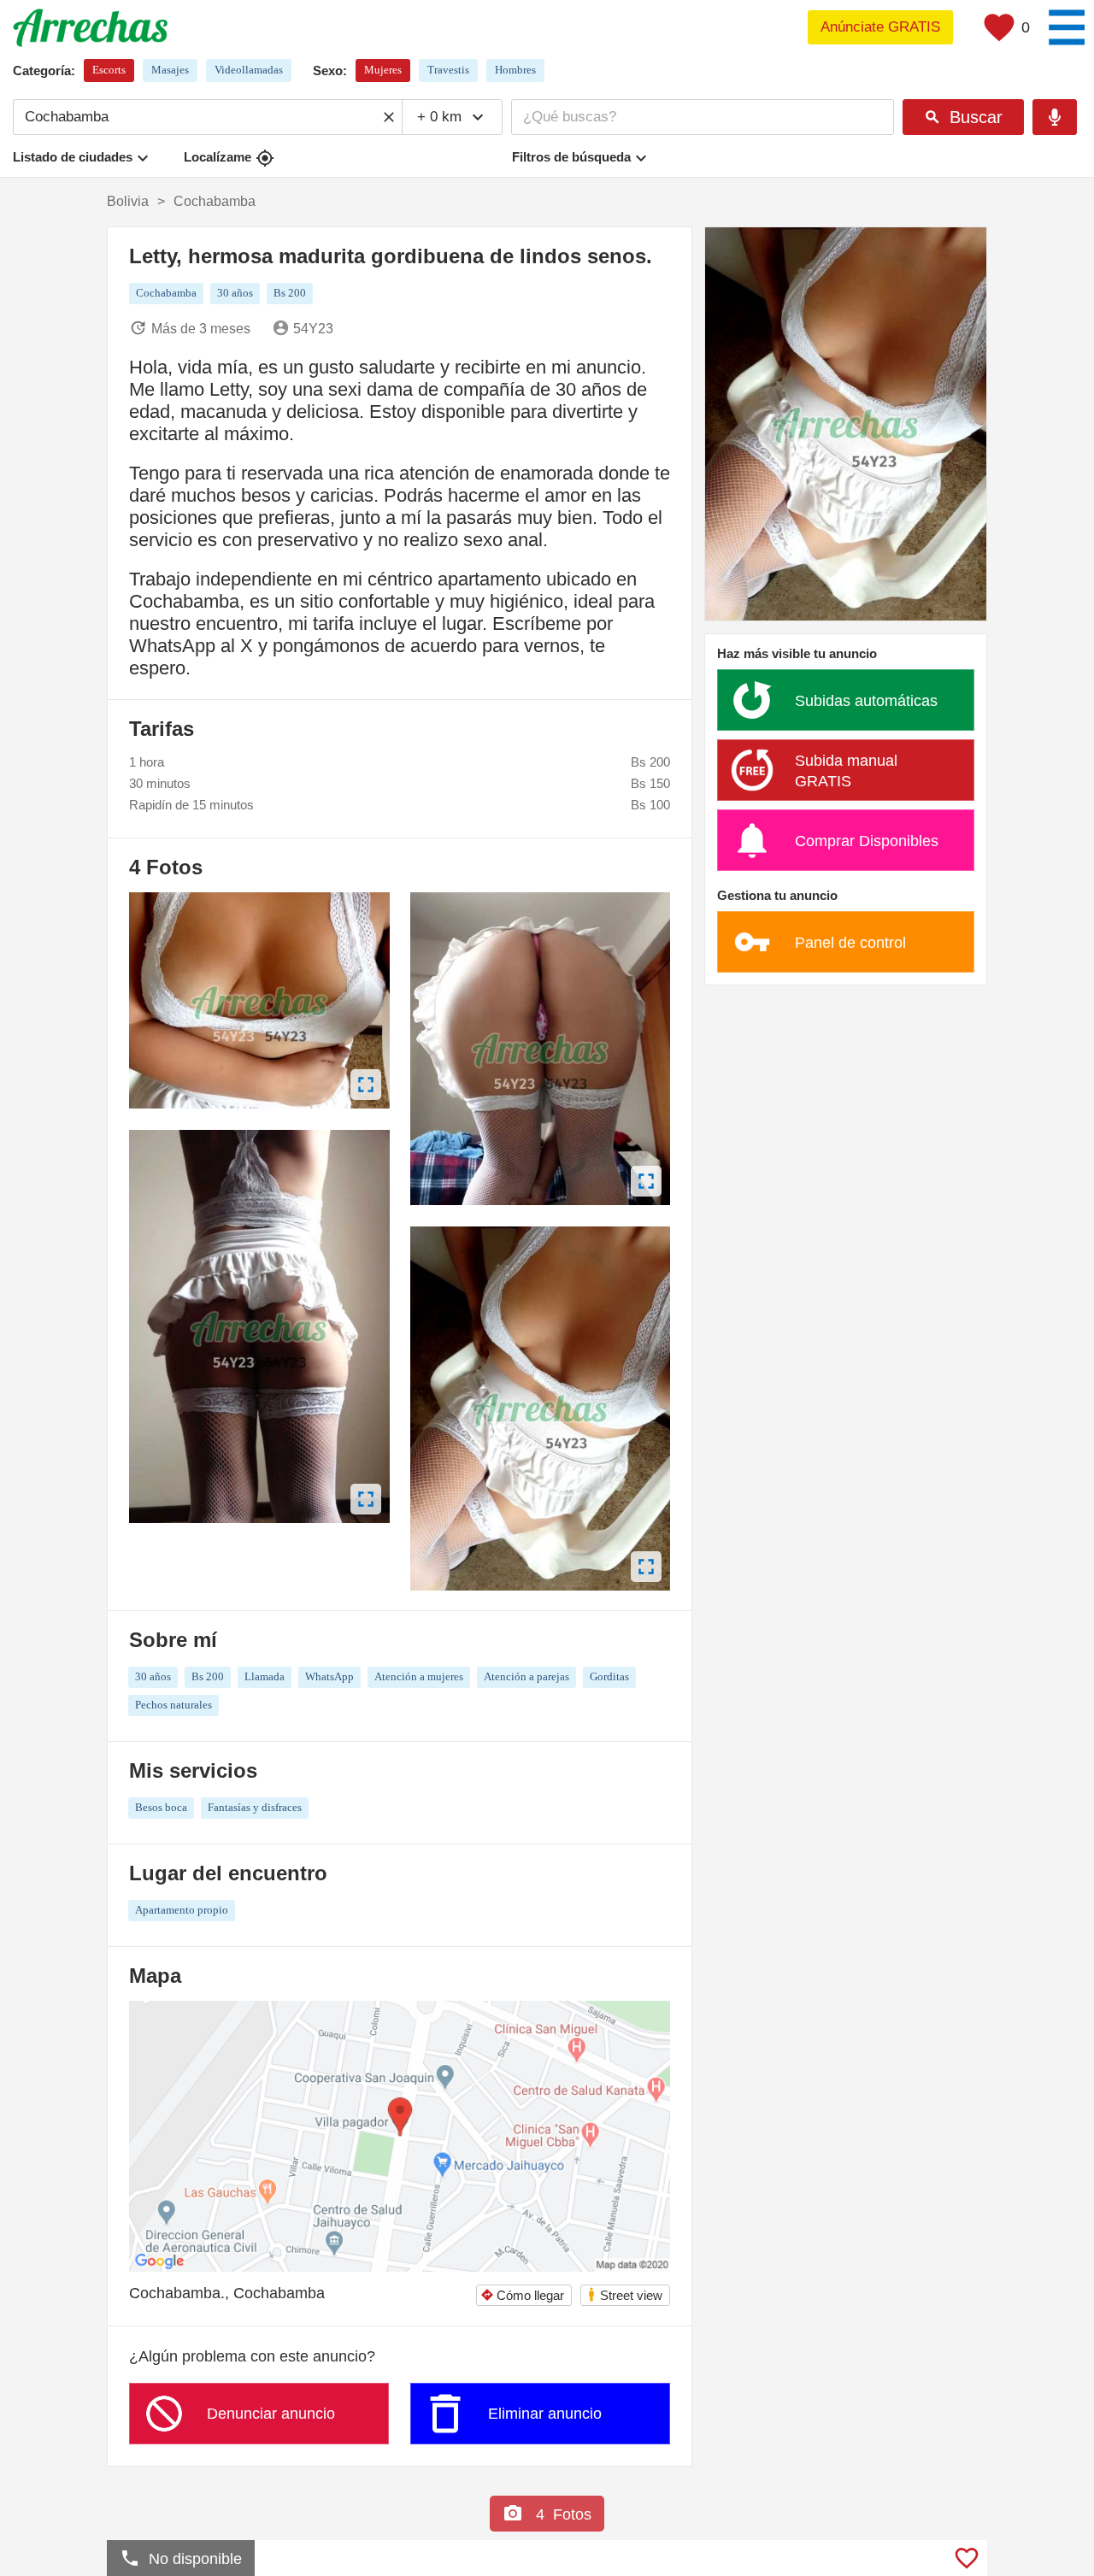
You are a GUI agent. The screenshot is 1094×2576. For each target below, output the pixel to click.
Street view (624, 2294)
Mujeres (383, 70)
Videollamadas (249, 70)
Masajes (170, 70)
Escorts (109, 70)
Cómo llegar (522, 2295)
